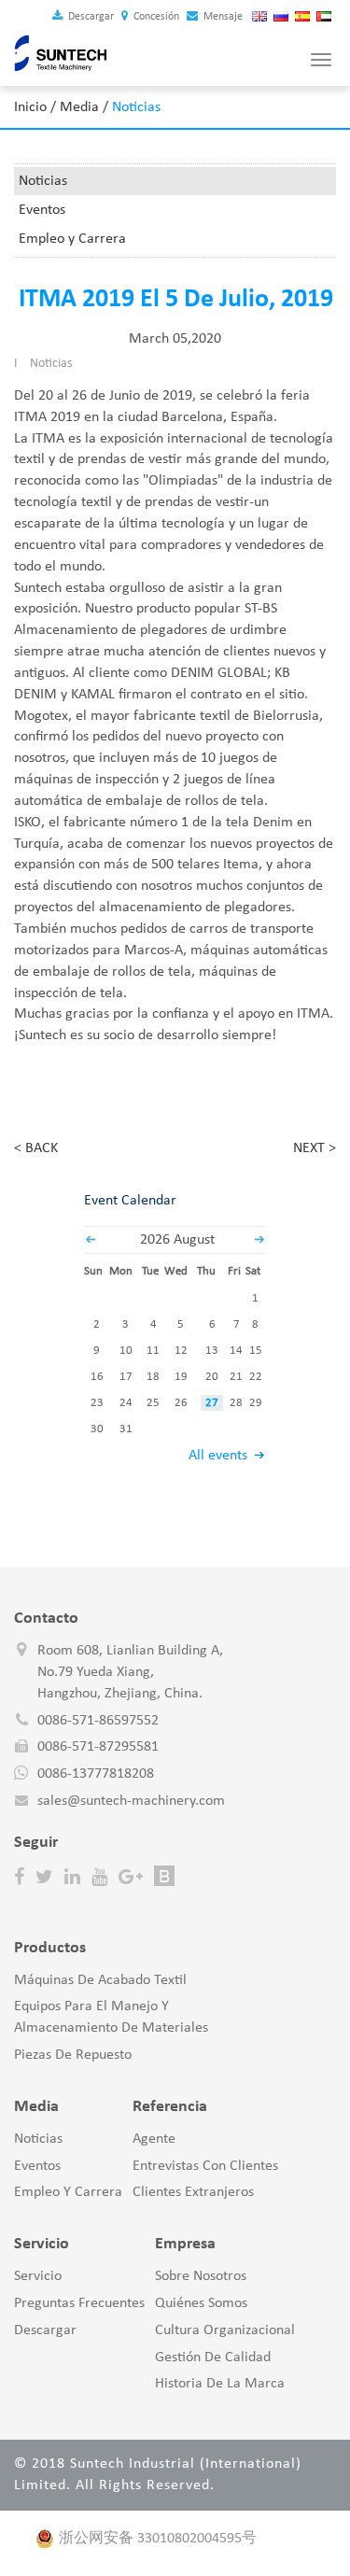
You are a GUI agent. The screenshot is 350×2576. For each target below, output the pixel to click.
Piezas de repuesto (73, 2055)
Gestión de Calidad (213, 2358)
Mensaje (222, 17)
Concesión (155, 17)
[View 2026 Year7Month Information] (91, 1240)
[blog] (164, 1877)
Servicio (38, 2276)
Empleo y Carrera (72, 239)
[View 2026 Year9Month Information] (259, 1240)
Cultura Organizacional (225, 2330)
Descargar (90, 17)
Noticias (43, 181)
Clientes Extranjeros (193, 2192)
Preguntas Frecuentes (79, 2303)
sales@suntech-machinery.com (131, 1801)
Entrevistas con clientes (205, 2166)
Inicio (30, 107)
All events (218, 1456)
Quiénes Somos (201, 2303)
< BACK (36, 1148)
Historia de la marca (220, 2384)
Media (79, 107)
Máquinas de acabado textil (100, 1980)
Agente (154, 2139)
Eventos (42, 210)
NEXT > (315, 1148)
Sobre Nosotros (201, 2276)
